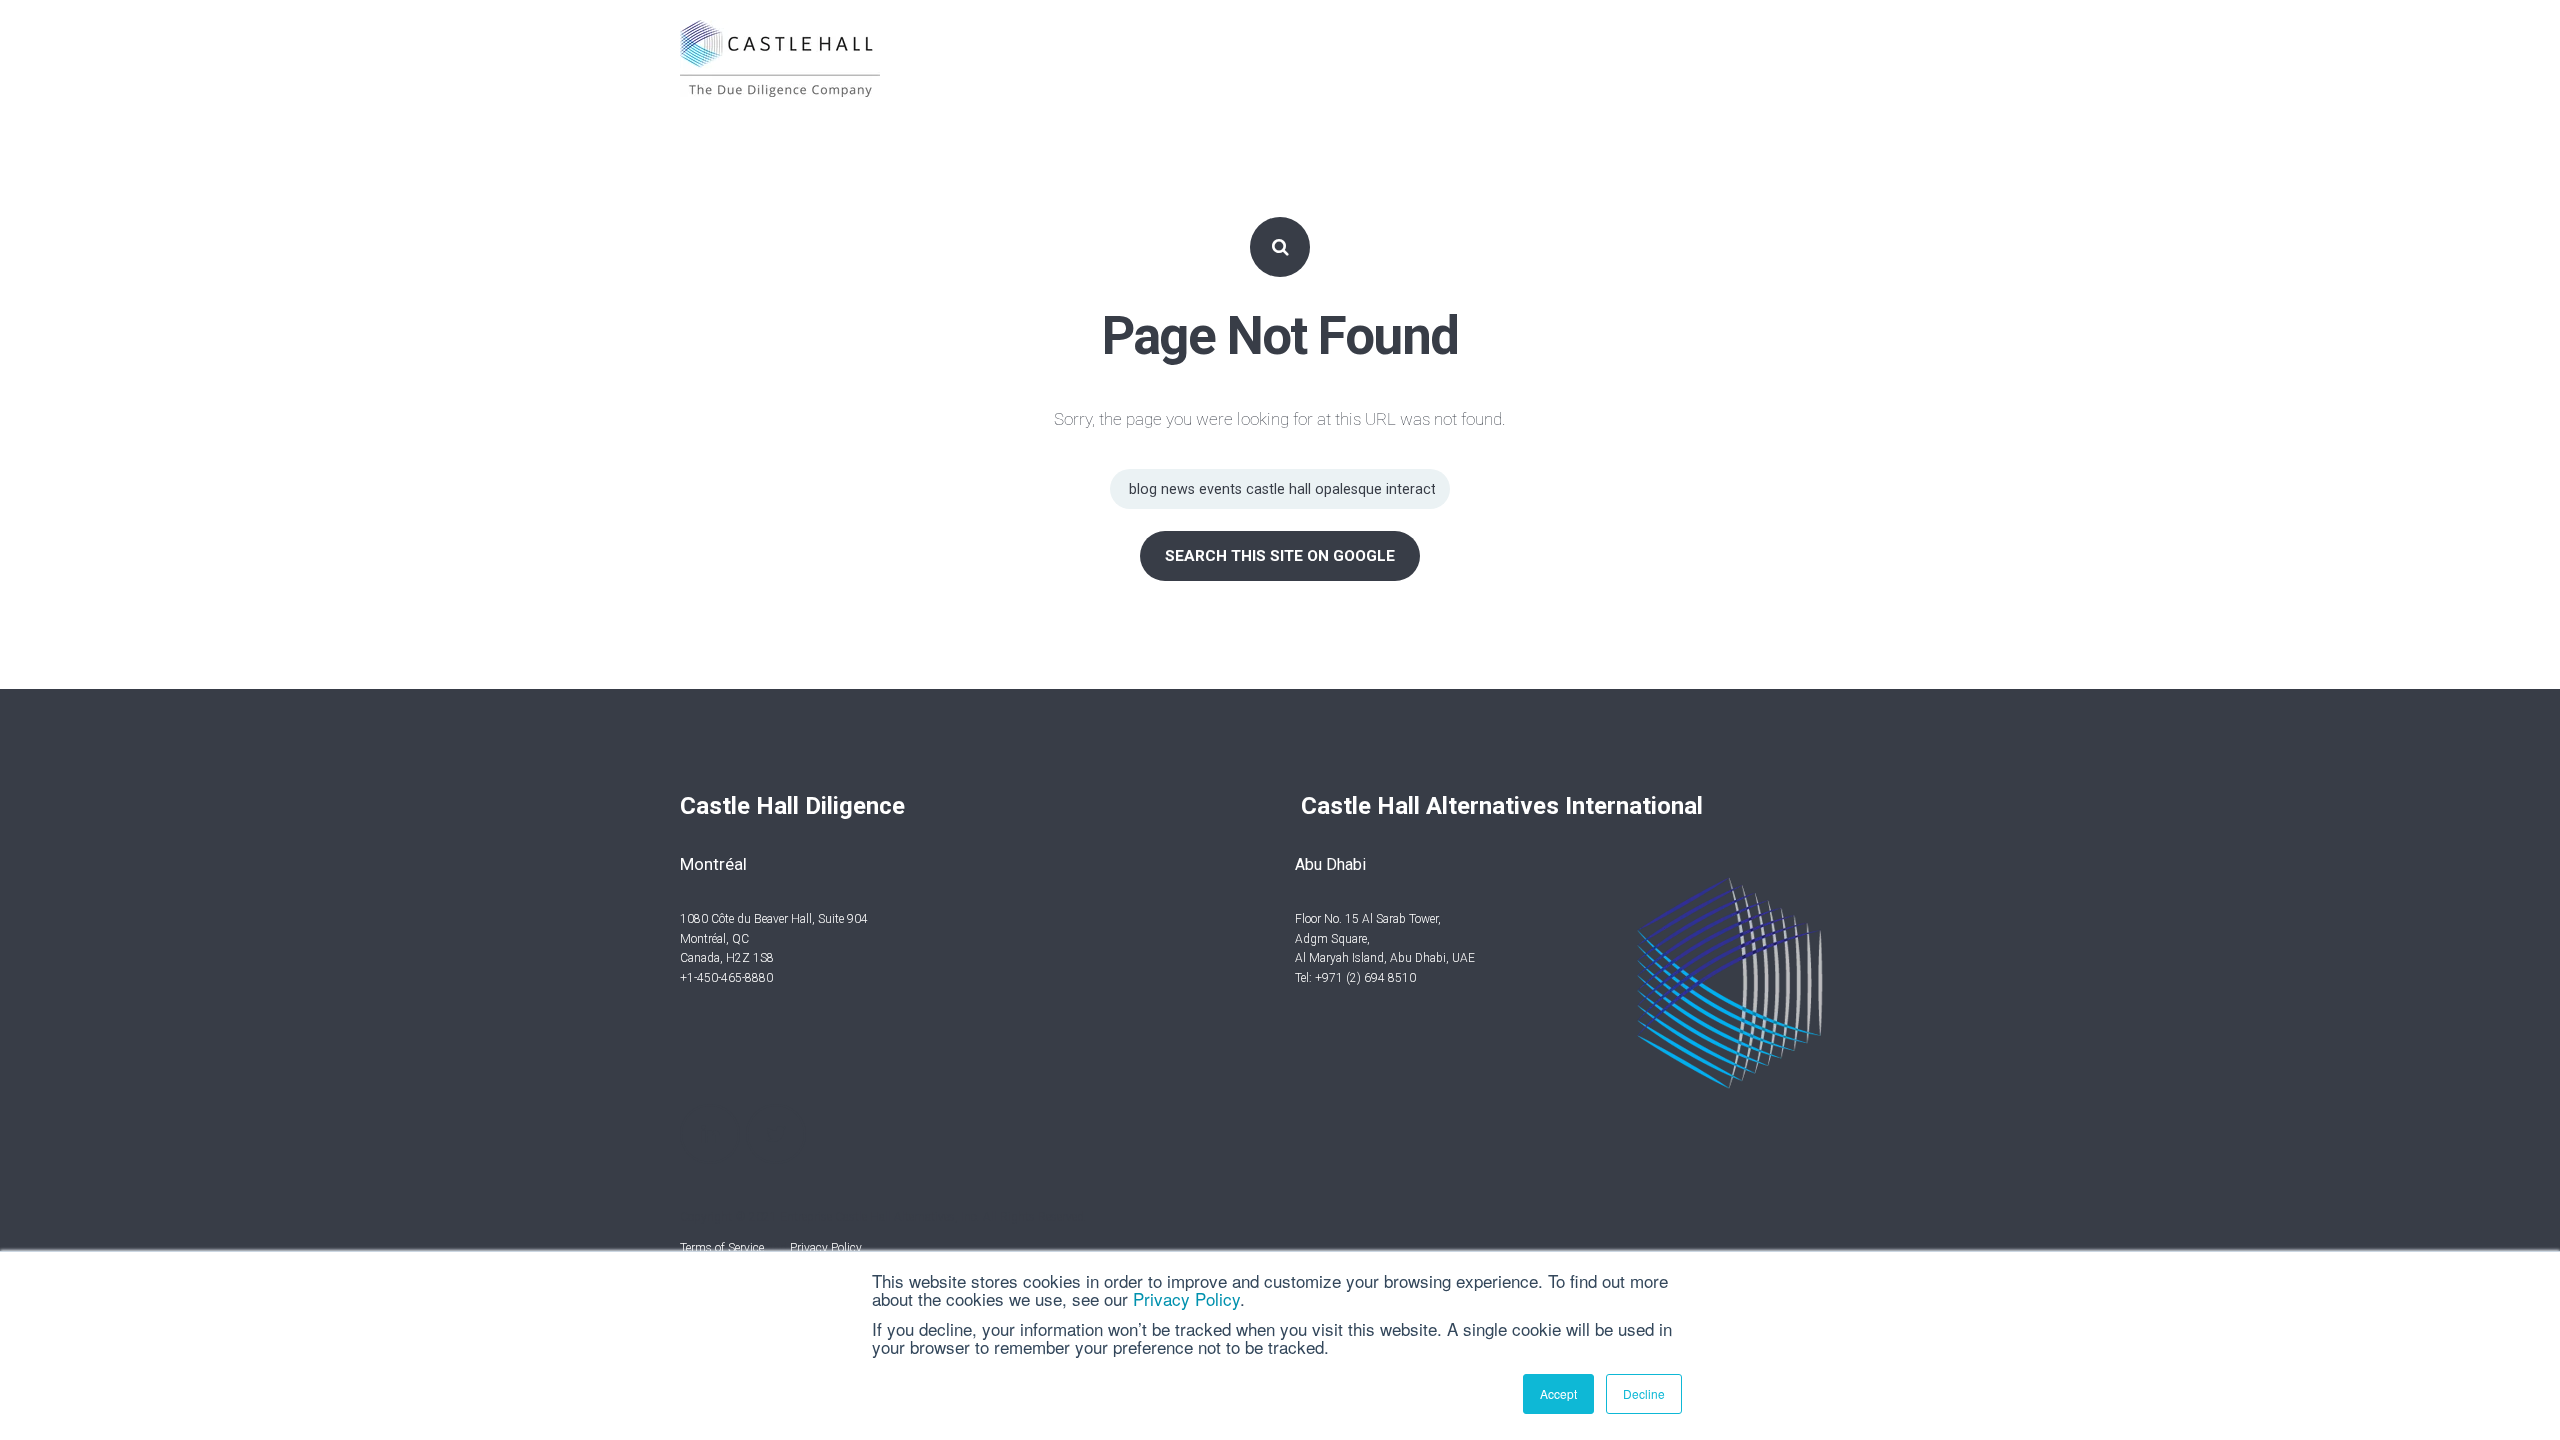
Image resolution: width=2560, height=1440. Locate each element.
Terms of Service (722, 1248)
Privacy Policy (1186, 1298)
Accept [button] (1558, 1393)
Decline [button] (1644, 1393)
